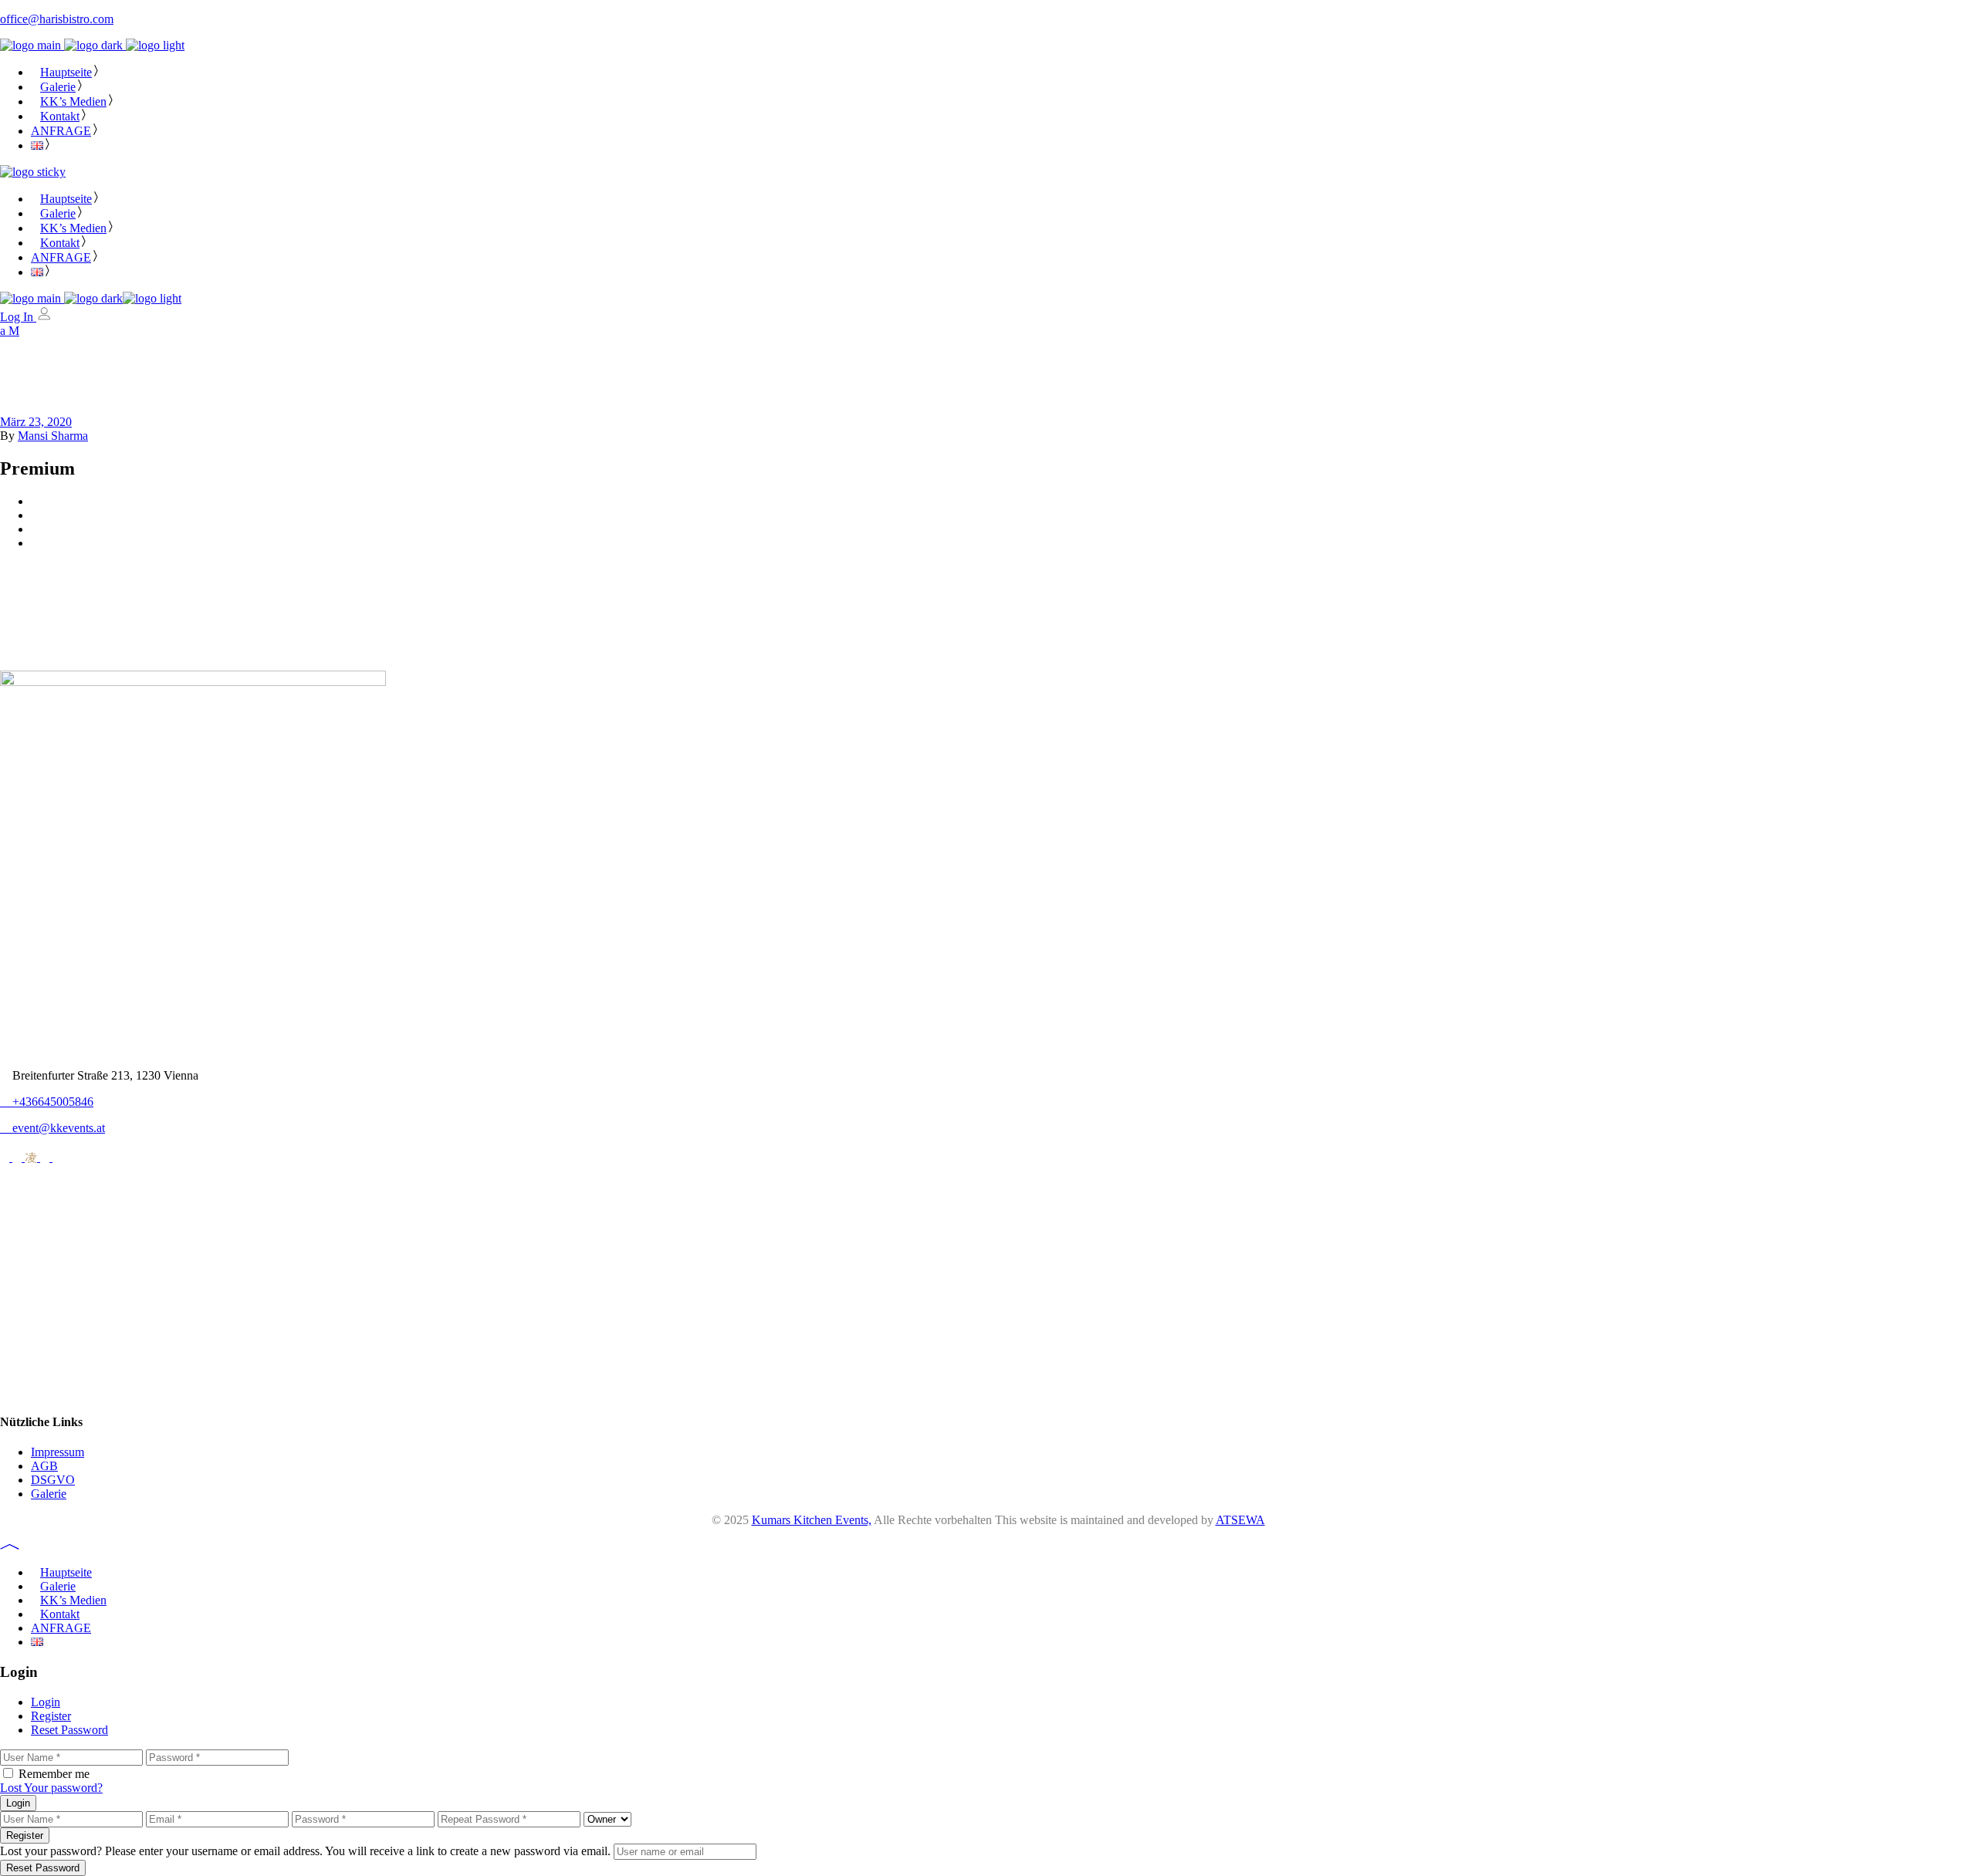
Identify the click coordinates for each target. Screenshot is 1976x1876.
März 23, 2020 (36, 422)
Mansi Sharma (53, 436)
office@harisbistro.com (57, 19)
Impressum (58, 1452)
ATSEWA (1240, 1520)
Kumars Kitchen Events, (812, 1520)
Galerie (49, 1494)
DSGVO (53, 1480)
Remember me (54, 1774)
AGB (44, 1466)
